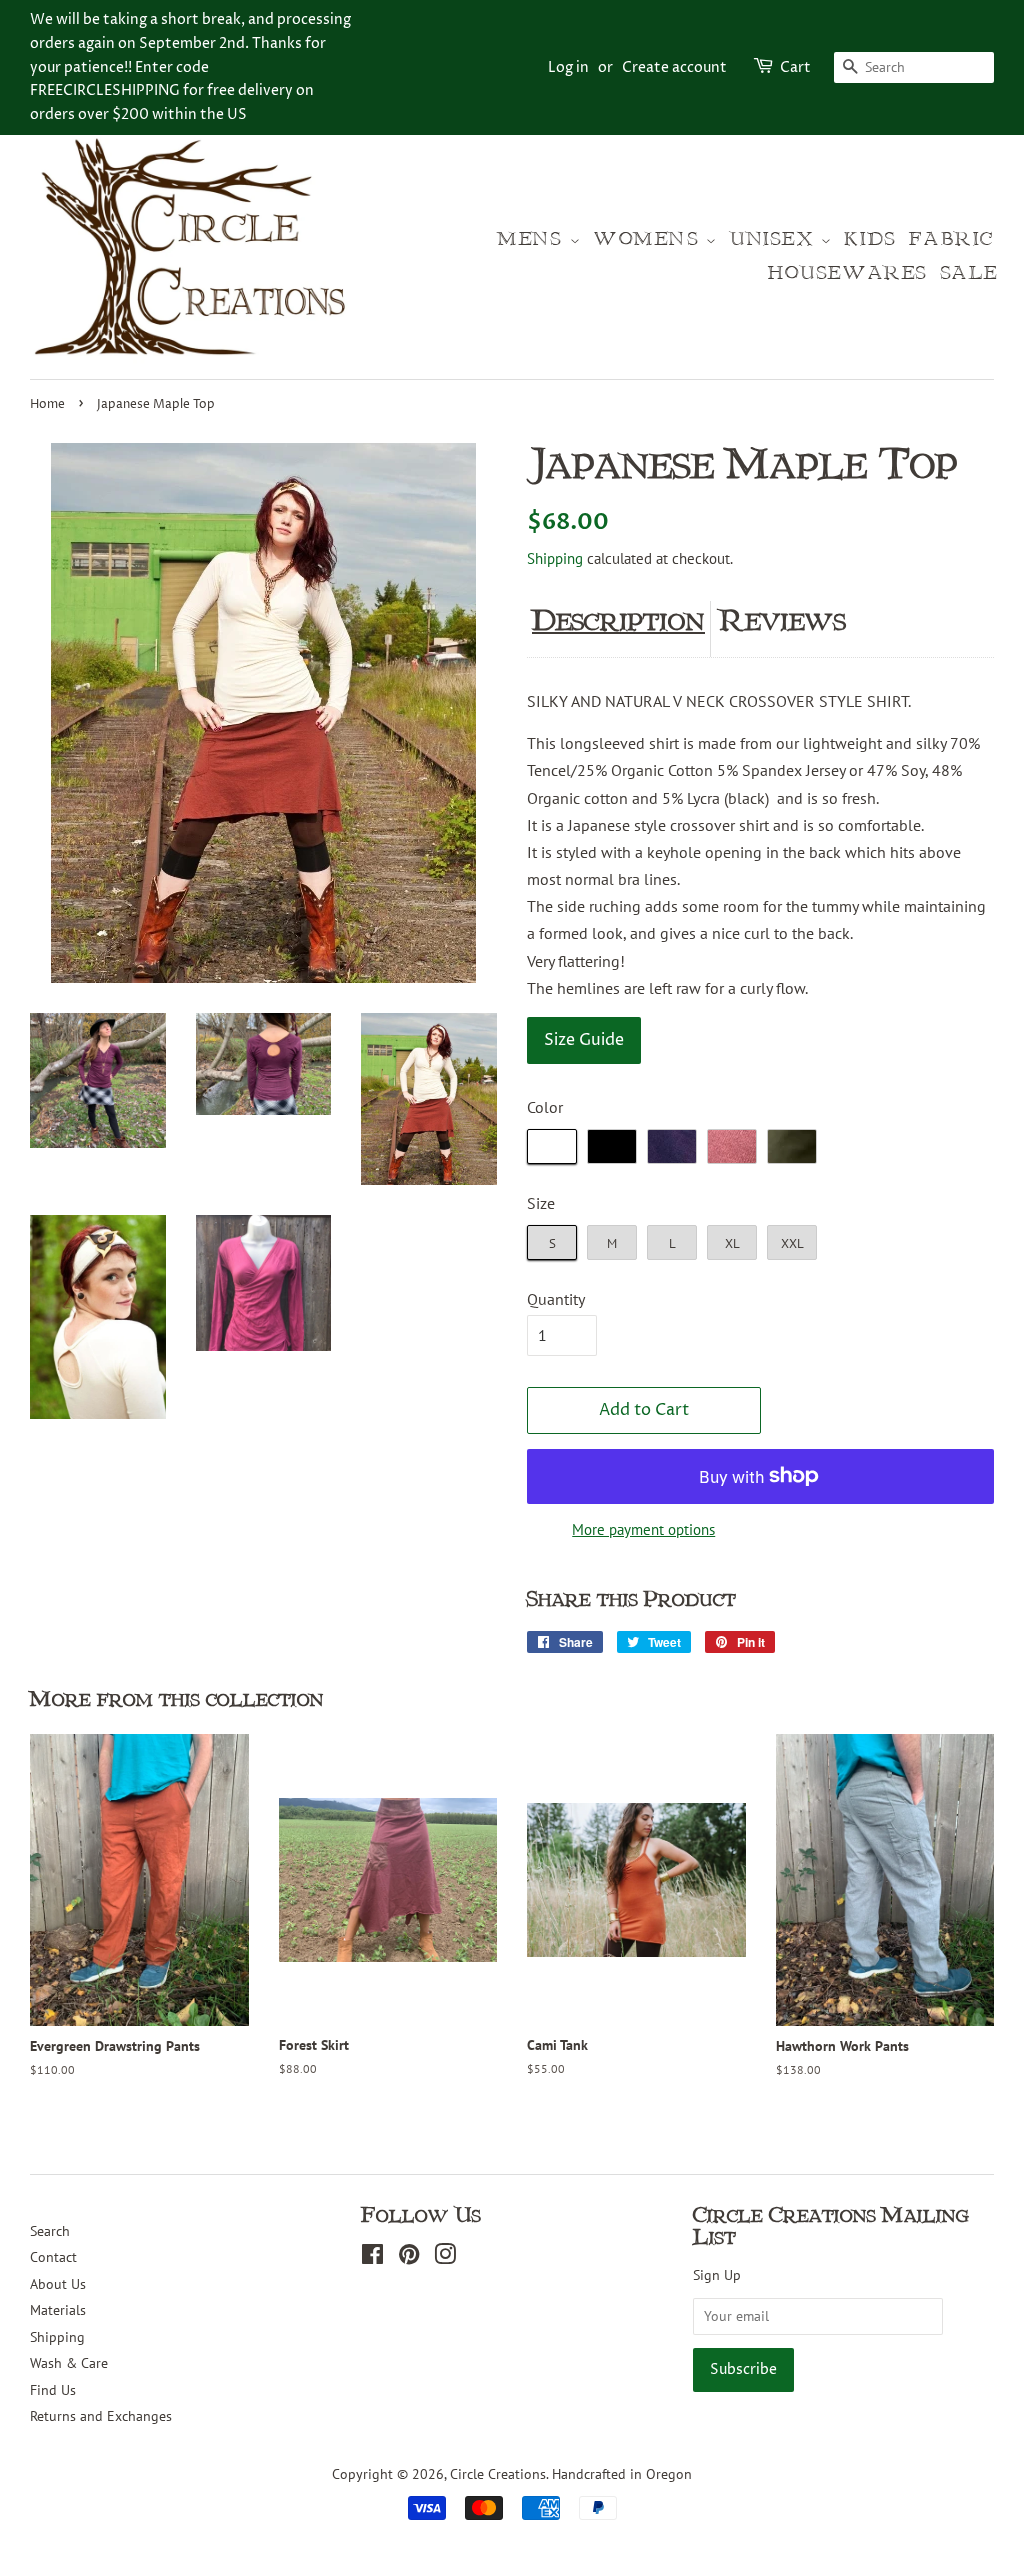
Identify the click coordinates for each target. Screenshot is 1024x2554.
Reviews (783, 621)
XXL (792, 1243)
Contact (53, 2257)
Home (47, 404)
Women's (650, 239)
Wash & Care (69, 2363)
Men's (534, 239)
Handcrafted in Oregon (622, 2474)
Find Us (53, 2390)
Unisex (775, 239)
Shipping (555, 558)
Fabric (951, 239)
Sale (970, 273)
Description (618, 621)
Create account (674, 67)
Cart (795, 67)
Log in (568, 67)
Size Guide (584, 1040)
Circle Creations (498, 2474)
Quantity (556, 1299)
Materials (58, 2310)
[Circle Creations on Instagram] (445, 2258)
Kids (870, 239)
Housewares (848, 273)
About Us (58, 2284)
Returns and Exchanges (101, 2416)
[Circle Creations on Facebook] (372, 2258)
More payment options (643, 1529)
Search (50, 2231)
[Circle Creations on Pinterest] (409, 2258)
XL (732, 1243)
